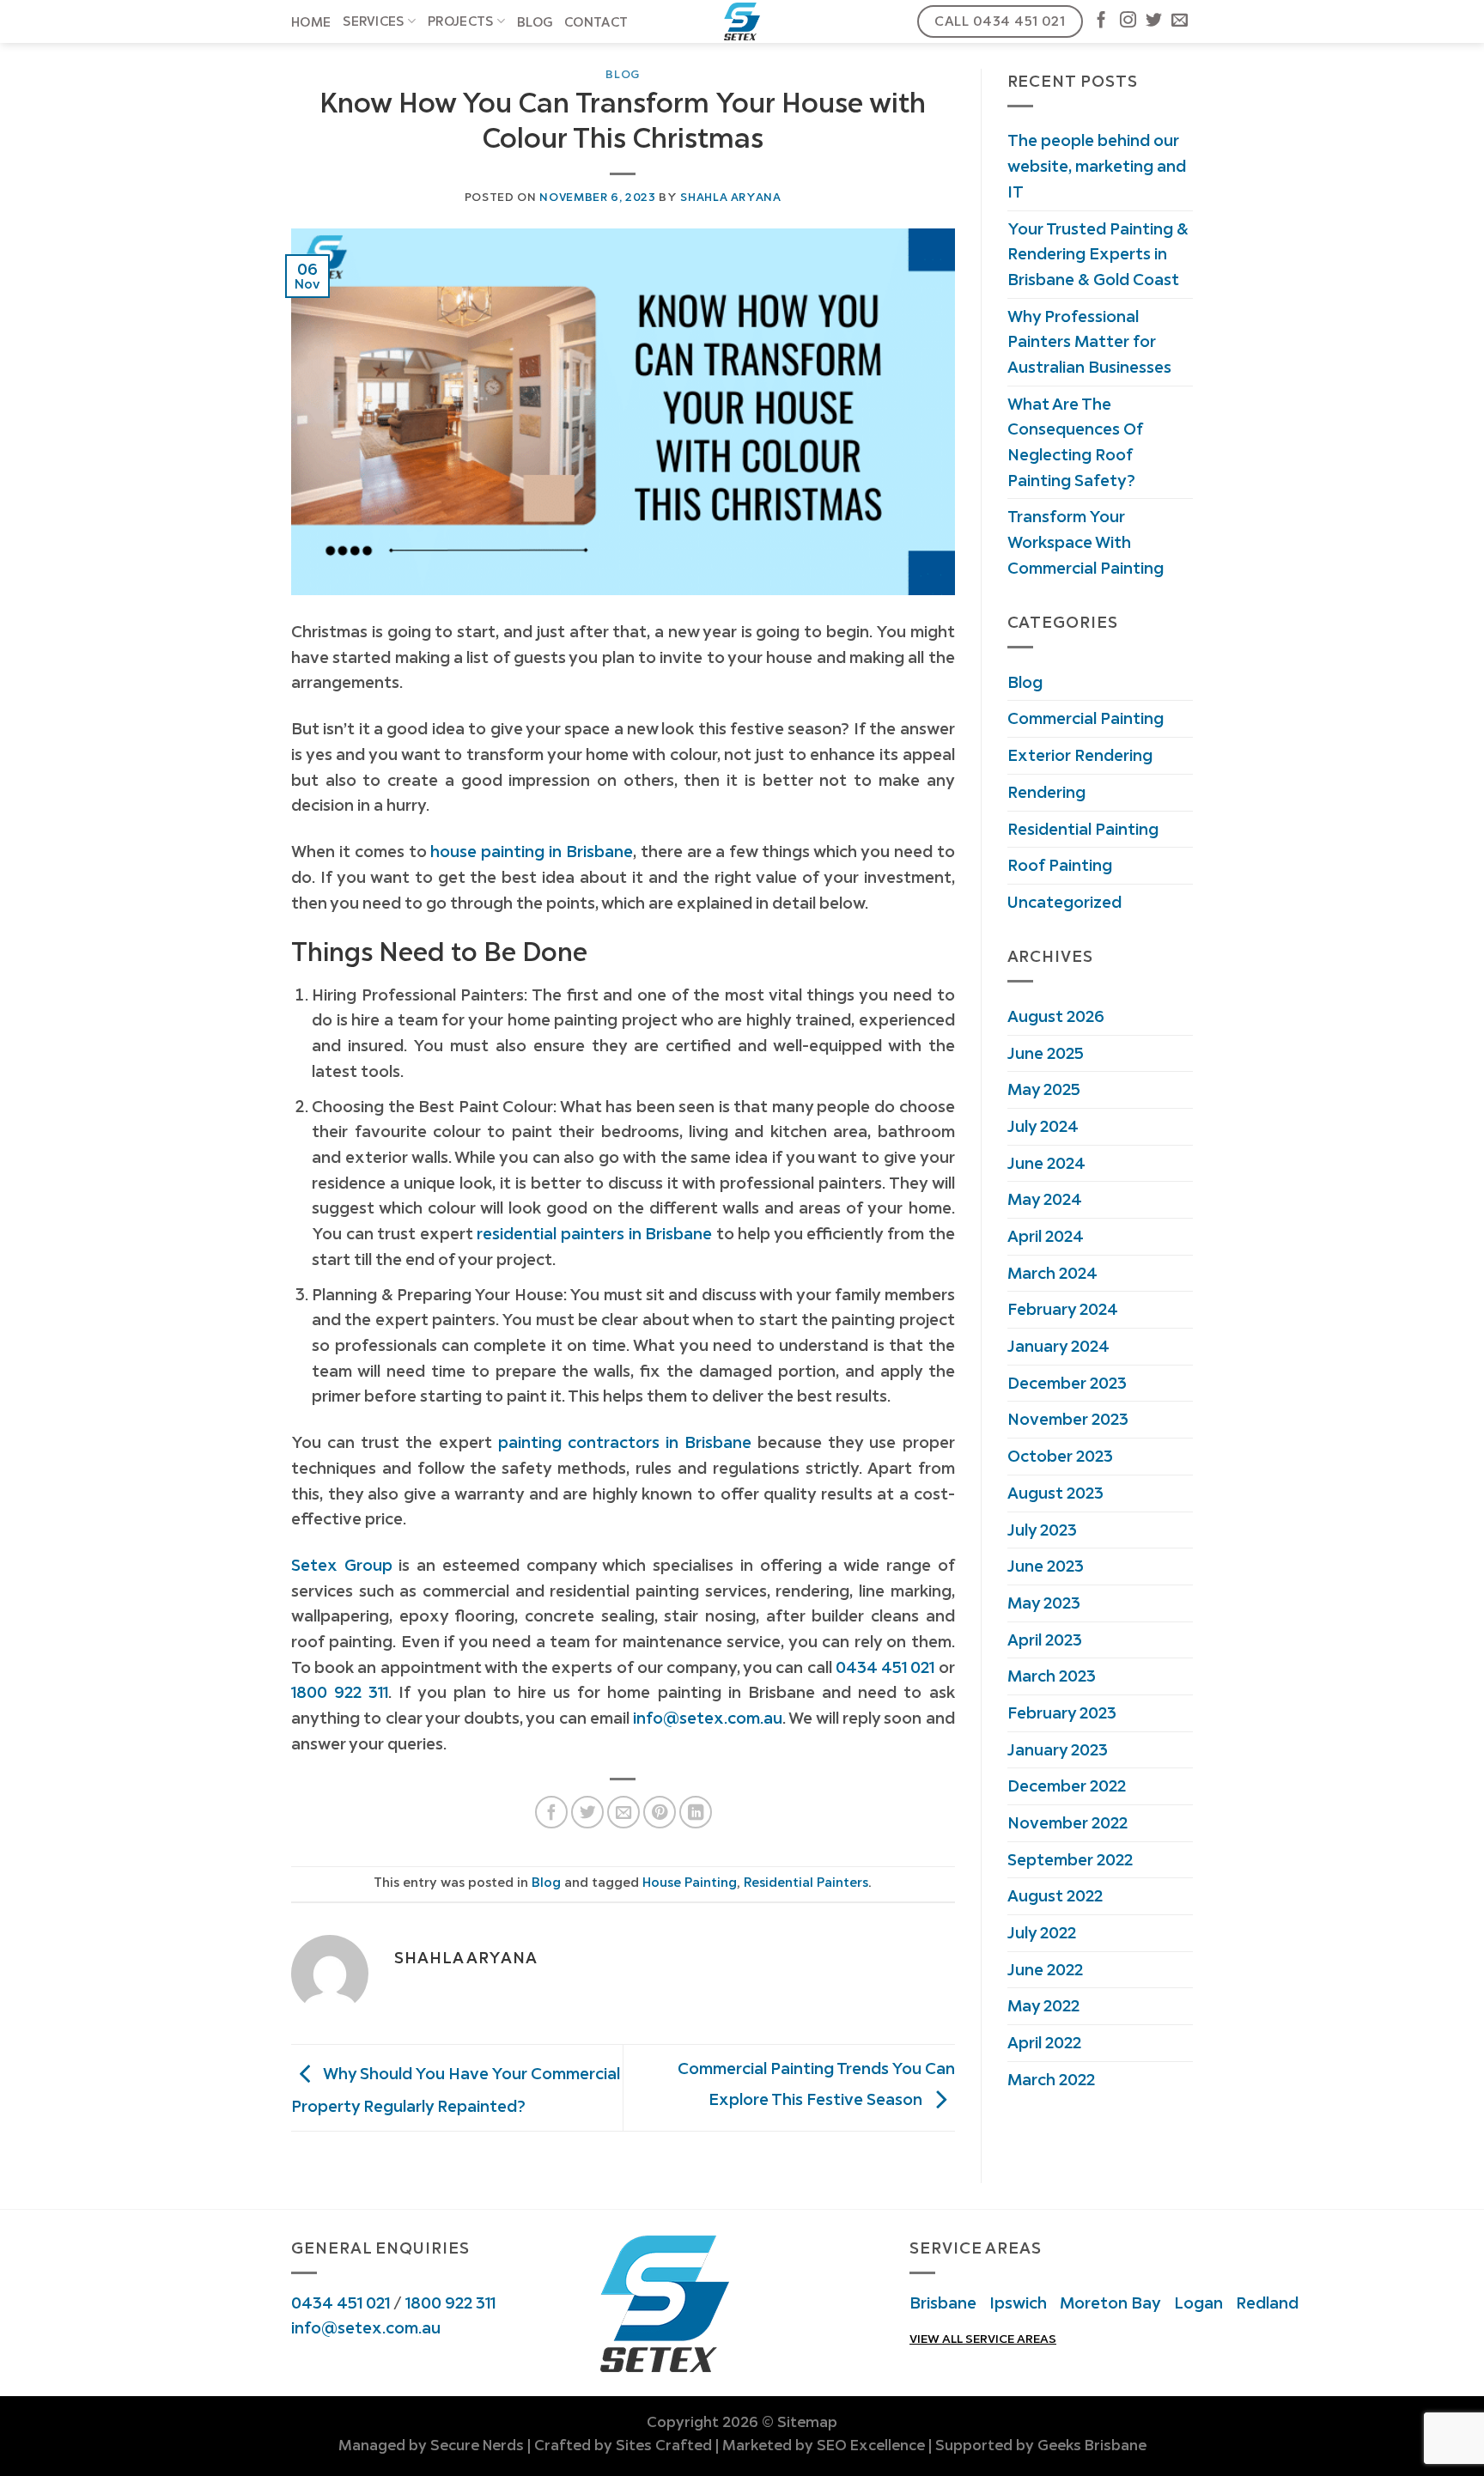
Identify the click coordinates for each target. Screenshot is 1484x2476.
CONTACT (596, 22)
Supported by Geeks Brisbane (1041, 2445)
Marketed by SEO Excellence (824, 2445)
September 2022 (1070, 1859)
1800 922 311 (450, 2303)
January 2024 (1058, 1346)
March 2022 (1051, 2079)
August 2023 (1055, 1493)
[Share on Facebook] (551, 1812)
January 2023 (1058, 1749)
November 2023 (1068, 1419)
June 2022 (1045, 1969)
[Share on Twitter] (587, 1812)
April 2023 (1045, 1640)
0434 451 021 (341, 2303)
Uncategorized (1064, 902)
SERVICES (373, 21)
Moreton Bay (1110, 2303)
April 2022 (1044, 2042)
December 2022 (1067, 1786)
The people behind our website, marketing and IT (1097, 165)
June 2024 (1046, 1163)
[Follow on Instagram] (1128, 21)
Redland (1267, 2303)
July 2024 (1043, 1126)
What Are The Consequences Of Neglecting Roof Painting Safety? (1075, 442)
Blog (535, 22)
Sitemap (807, 2422)
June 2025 (1046, 1053)
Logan (1198, 2303)
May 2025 (1044, 1089)
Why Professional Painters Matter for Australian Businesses (1089, 341)
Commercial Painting (1086, 718)
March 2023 (1052, 1676)
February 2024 (1063, 1309)
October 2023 (1060, 1456)
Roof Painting (1060, 865)
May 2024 (1045, 1199)
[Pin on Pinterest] (660, 1812)
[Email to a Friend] (623, 1812)
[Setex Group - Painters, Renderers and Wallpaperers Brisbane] (742, 21)
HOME (311, 22)
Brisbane (943, 2303)
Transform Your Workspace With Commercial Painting (1086, 541)
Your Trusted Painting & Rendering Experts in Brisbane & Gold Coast (1098, 254)
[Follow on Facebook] (1101, 21)
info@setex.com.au (366, 2327)
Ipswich (1018, 2303)
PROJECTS (460, 21)
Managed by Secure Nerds (431, 2445)
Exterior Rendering (1080, 755)
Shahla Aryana (730, 197)
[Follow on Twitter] (1154, 21)
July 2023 (1042, 1530)
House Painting (690, 1883)
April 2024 (1046, 1236)
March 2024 (1052, 1273)
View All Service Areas (983, 2339)
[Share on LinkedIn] (696, 1812)
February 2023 (1062, 1713)
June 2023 (1046, 1566)
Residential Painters (806, 1883)
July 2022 (1042, 1932)
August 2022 (1055, 1895)
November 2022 (1067, 1822)
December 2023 (1067, 1383)
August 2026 (1056, 1016)
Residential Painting (1083, 829)
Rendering (1046, 792)
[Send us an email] (1180, 21)
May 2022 (1043, 2005)
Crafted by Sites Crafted (623, 2445)
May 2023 (1044, 1603)
